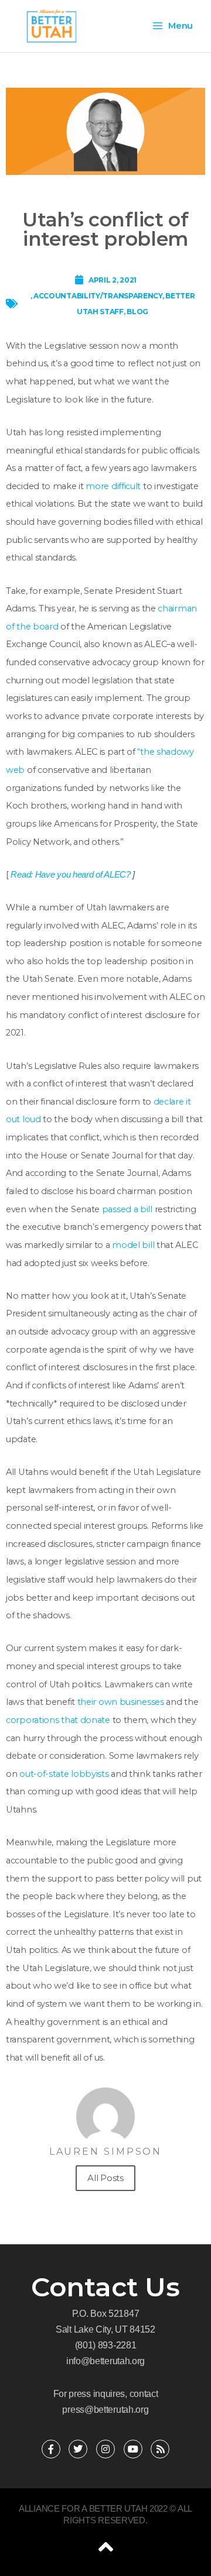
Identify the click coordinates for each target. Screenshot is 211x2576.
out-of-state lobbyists (64, 1774)
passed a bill (127, 1209)
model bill (133, 1245)
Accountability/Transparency (98, 296)
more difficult (113, 486)
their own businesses (121, 1702)
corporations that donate (58, 1720)
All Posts (105, 2178)
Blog (137, 312)
